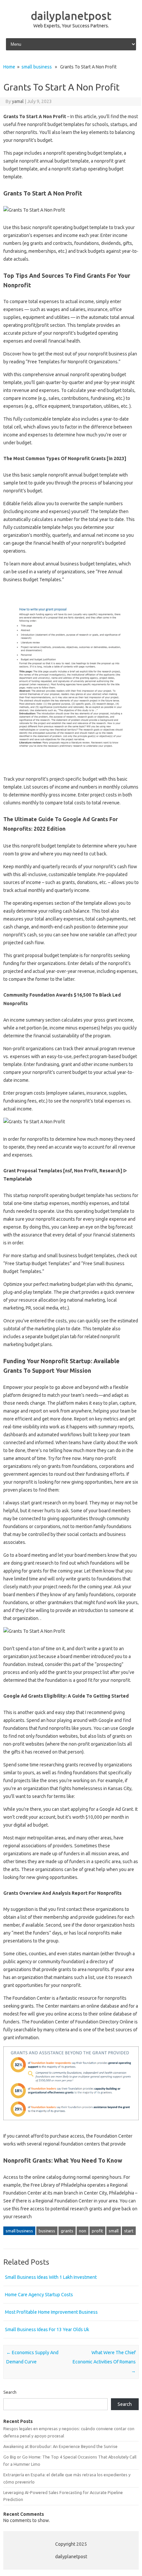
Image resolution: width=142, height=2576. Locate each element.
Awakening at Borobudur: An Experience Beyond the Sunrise (60, 2446)
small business (37, 67)
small (114, 2231)
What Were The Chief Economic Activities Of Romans (104, 2362)
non (83, 2231)
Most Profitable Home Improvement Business (51, 2312)
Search (10, 2392)
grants (67, 2231)
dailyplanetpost (71, 15)
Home (9, 67)
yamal (18, 101)
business (47, 2231)
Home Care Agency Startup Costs (39, 2295)
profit (97, 2231)
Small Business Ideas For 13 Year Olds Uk (47, 2329)
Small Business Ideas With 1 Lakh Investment (51, 2277)
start (129, 2231)
